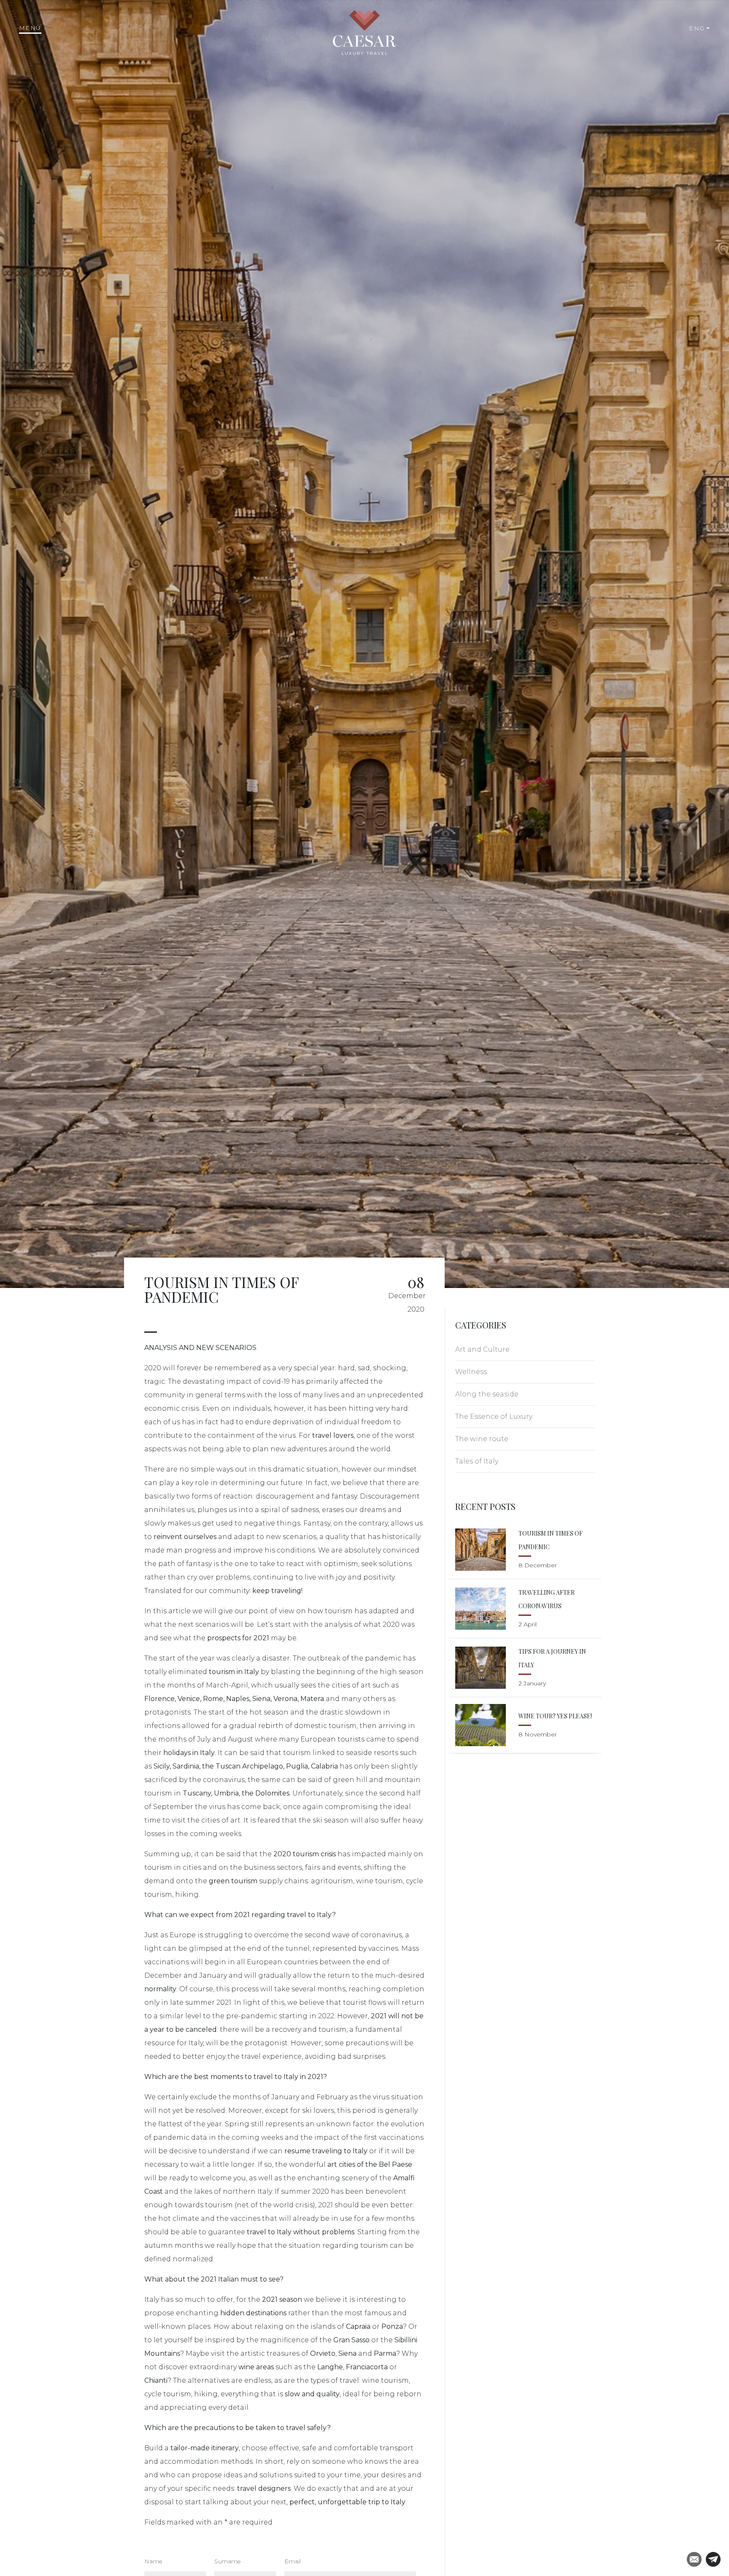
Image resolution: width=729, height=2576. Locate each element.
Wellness (471, 1372)
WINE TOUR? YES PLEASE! (555, 1716)
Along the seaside (487, 1394)
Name (153, 2561)
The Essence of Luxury (494, 1416)
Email (293, 2561)
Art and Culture (482, 1349)
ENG (697, 28)
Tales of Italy (477, 1461)
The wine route (482, 1439)
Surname (227, 2561)
